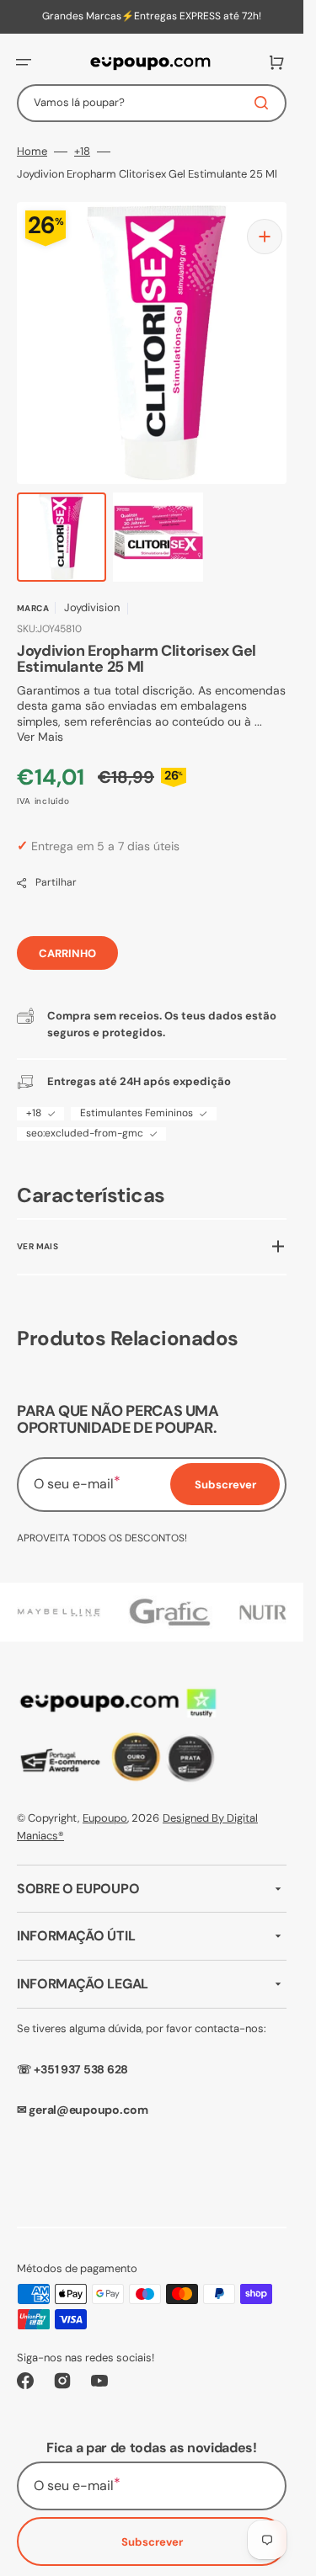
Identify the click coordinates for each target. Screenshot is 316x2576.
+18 (82, 152)
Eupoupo (105, 1803)
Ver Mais (40, 720)
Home (32, 152)
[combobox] (152, 103)
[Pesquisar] (265, 103)
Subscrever (152, 2527)
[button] (24, 62)
